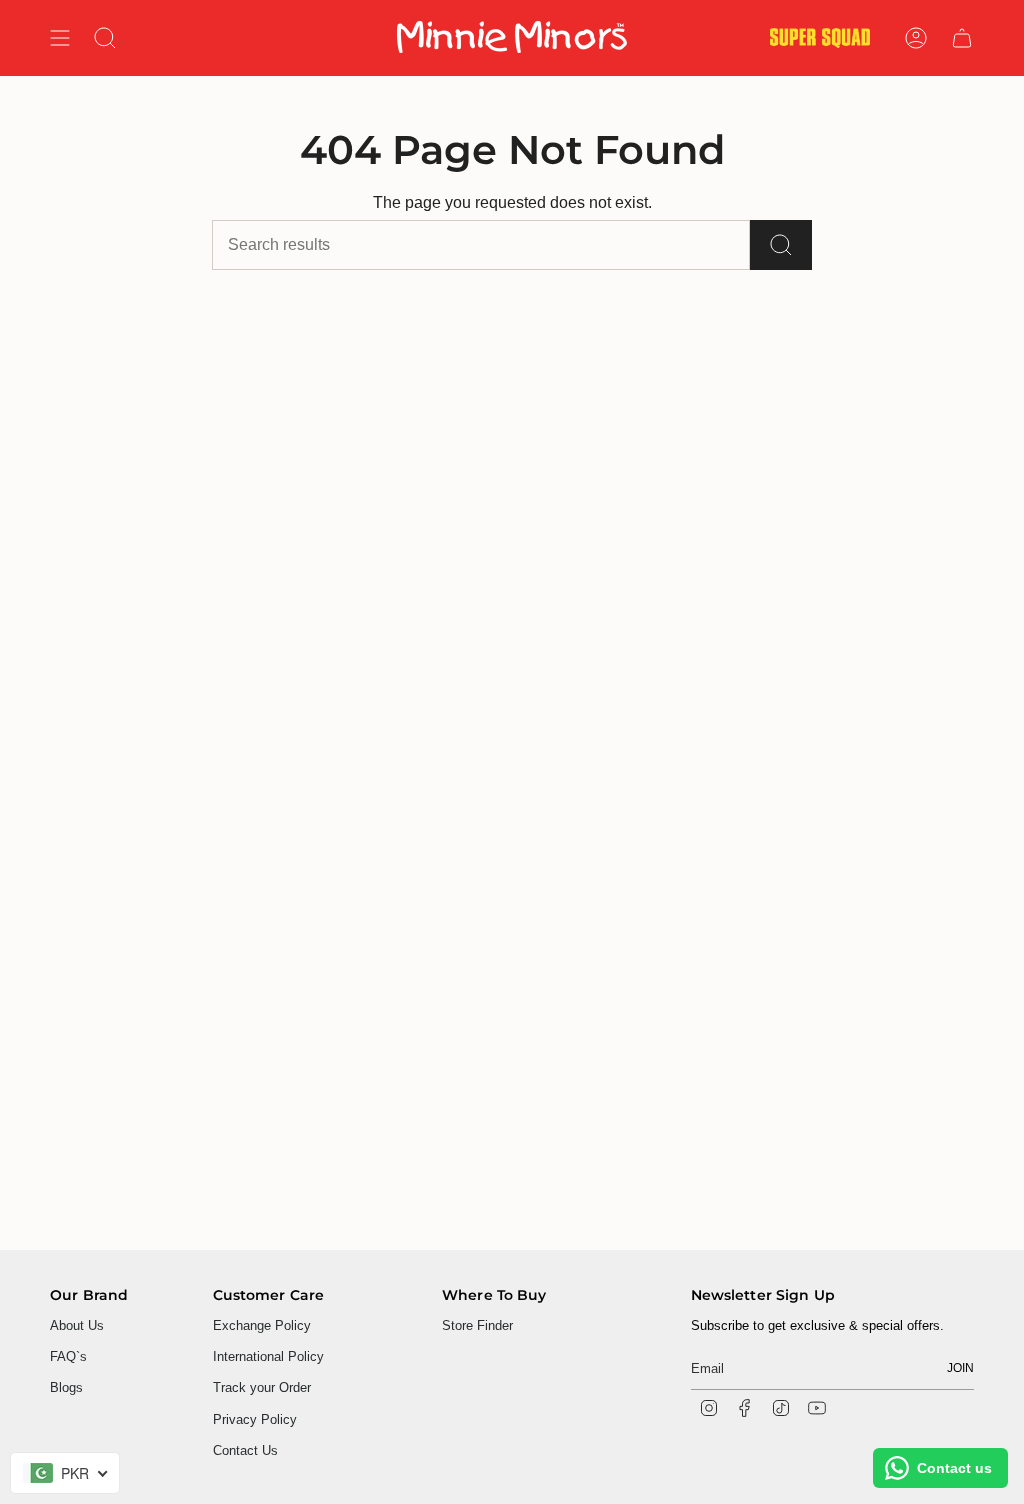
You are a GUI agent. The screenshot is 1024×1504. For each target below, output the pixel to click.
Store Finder (477, 1325)
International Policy (268, 1356)
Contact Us (245, 1450)
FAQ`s (68, 1356)
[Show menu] (60, 38)
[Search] (781, 245)
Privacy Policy (255, 1419)
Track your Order (262, 1387)
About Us (77, 1325)
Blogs (66, 1387)
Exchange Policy (262, 1325)
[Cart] (962, 38)
